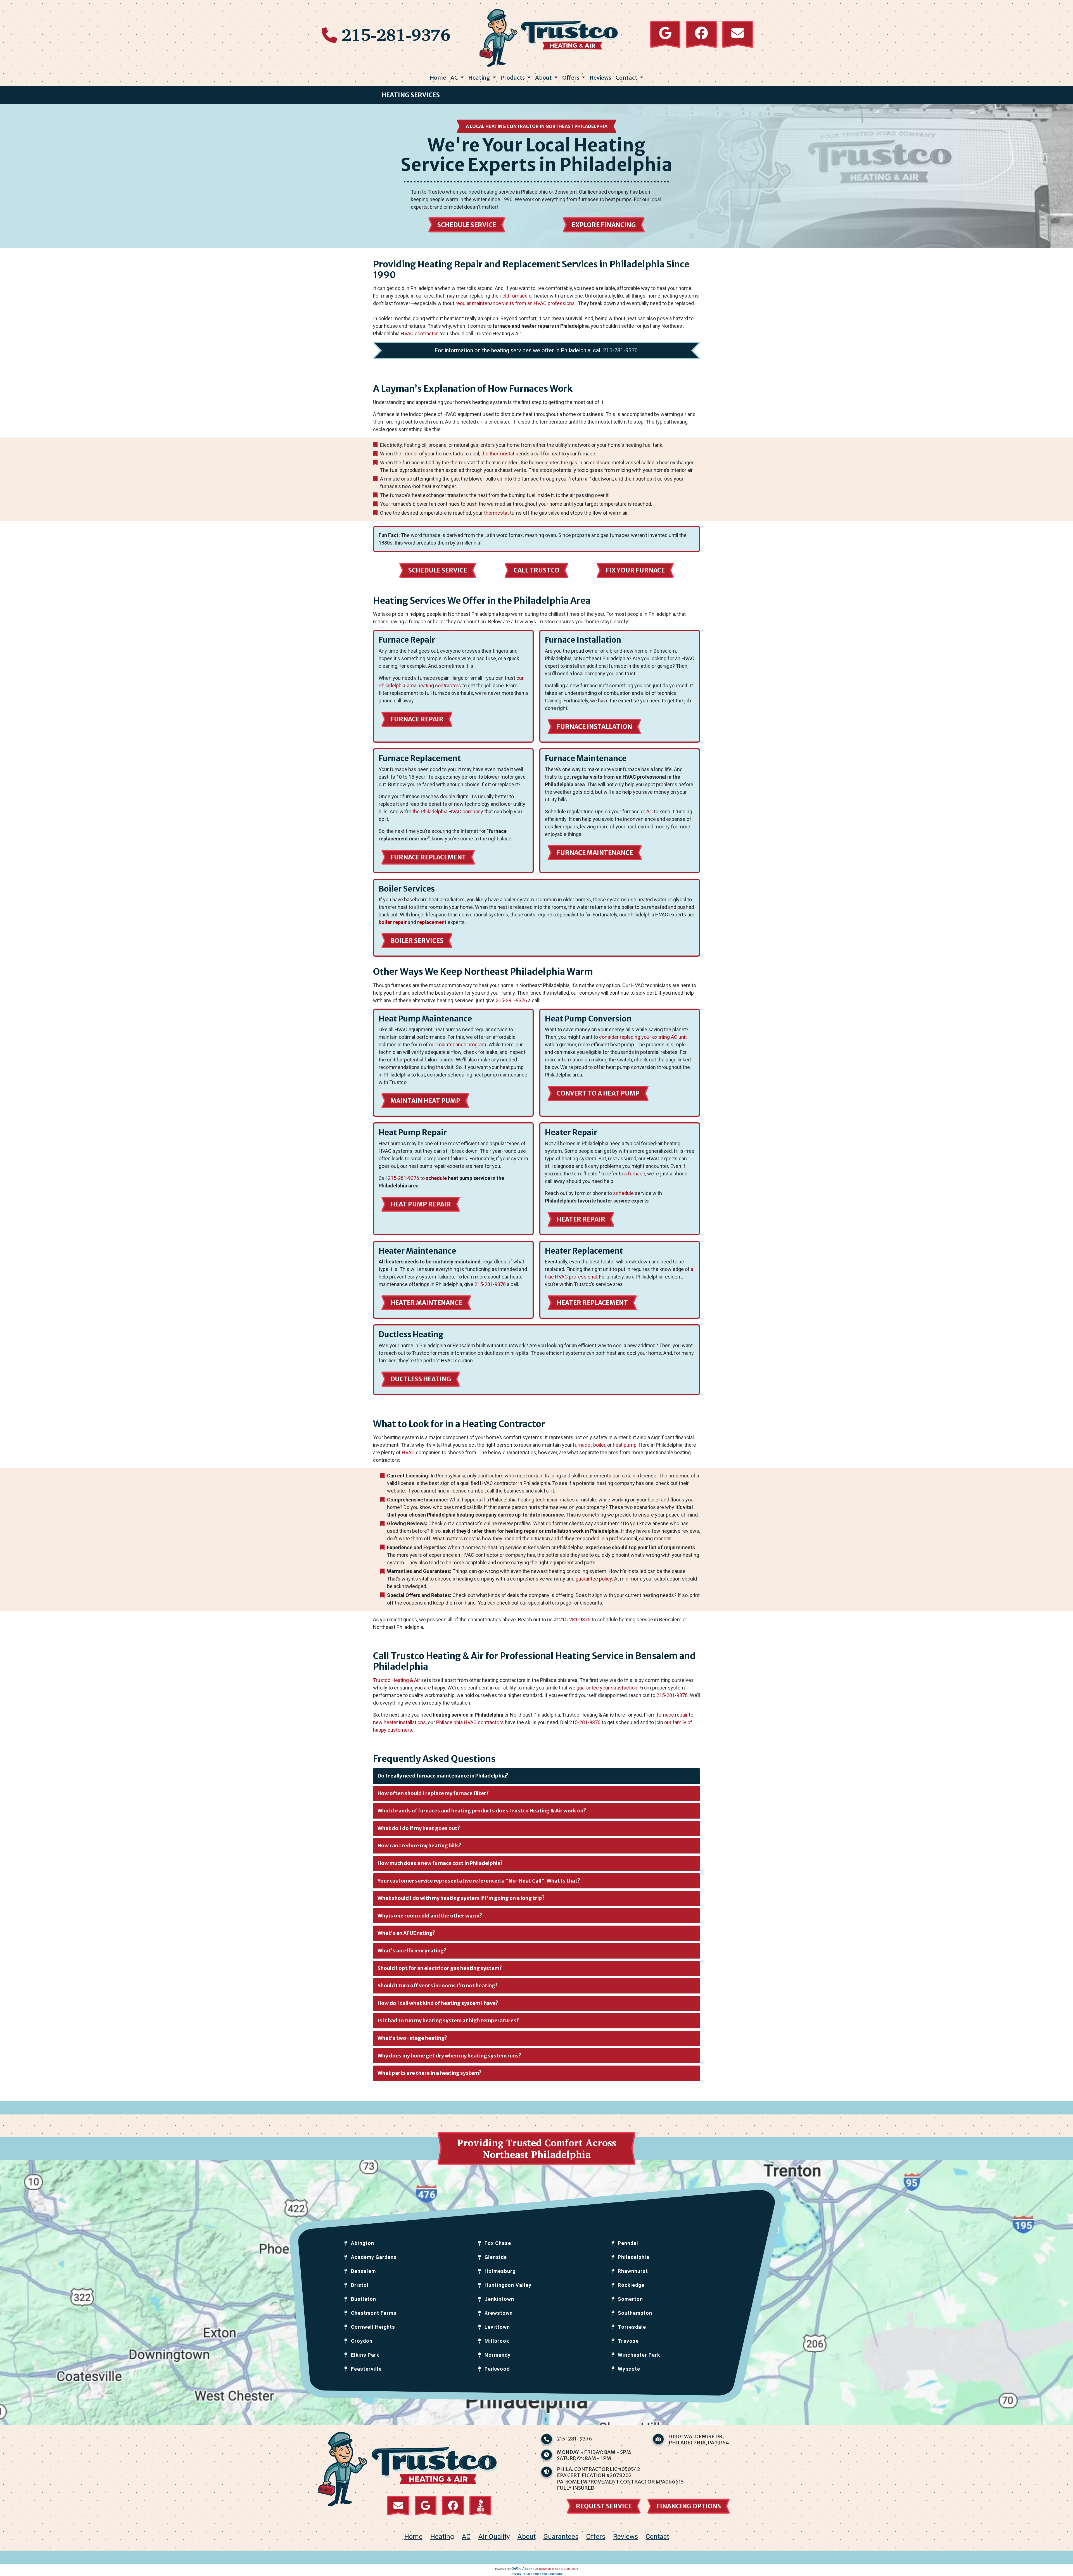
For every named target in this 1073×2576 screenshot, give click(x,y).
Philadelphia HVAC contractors (470, 1722)
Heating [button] (480, 78)
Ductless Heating (421, 1379)
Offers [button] (571, 78)
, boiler (598, 1445)
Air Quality (494, 2537)
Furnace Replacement (428, 857)
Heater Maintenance (426, 1303)
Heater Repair (581, 1219)
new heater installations (399, 1722)
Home (438, 78)
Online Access (523, 2569)
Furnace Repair (417, 719)
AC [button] (455, 78)
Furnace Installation (594, 727)
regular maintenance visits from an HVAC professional (516, 303)
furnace (581, 1445)
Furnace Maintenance (595, 853)
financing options (689, 2506)
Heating (442, 2537)
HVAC (408, 1452)
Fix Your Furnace (635, 570)
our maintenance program (458, 1045)
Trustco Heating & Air (397, 1680)
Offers (596, 2537)
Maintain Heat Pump (425, 1101)
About (527, 2537)
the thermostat (498, 454)
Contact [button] (627, 78)
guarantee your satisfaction (607, 1688)
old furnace (515, 296)
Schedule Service (467, 225)
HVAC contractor (419, 333)
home (413, 2537)
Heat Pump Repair (421, 1204)
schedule (436, 1178)
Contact (657, 2537)
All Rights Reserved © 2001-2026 (557, 2569)
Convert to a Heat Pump (598, 1093)
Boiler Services (417, 941)
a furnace (635, 1174)
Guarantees (561, 2537)
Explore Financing (604, 225)
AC (650, 811)
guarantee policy (594, 1579)
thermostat (496, 513)
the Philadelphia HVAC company (448, 811)
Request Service (604, 2506)
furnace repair (672, 1715)
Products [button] (513, 78)
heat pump (625, 1445)
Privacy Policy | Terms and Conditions (537, 2574)
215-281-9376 (396, 34)
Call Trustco (536, 570)
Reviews (600, 78)
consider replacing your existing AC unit (643, 1037)
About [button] (544, 78)
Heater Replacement (592, 1303)
